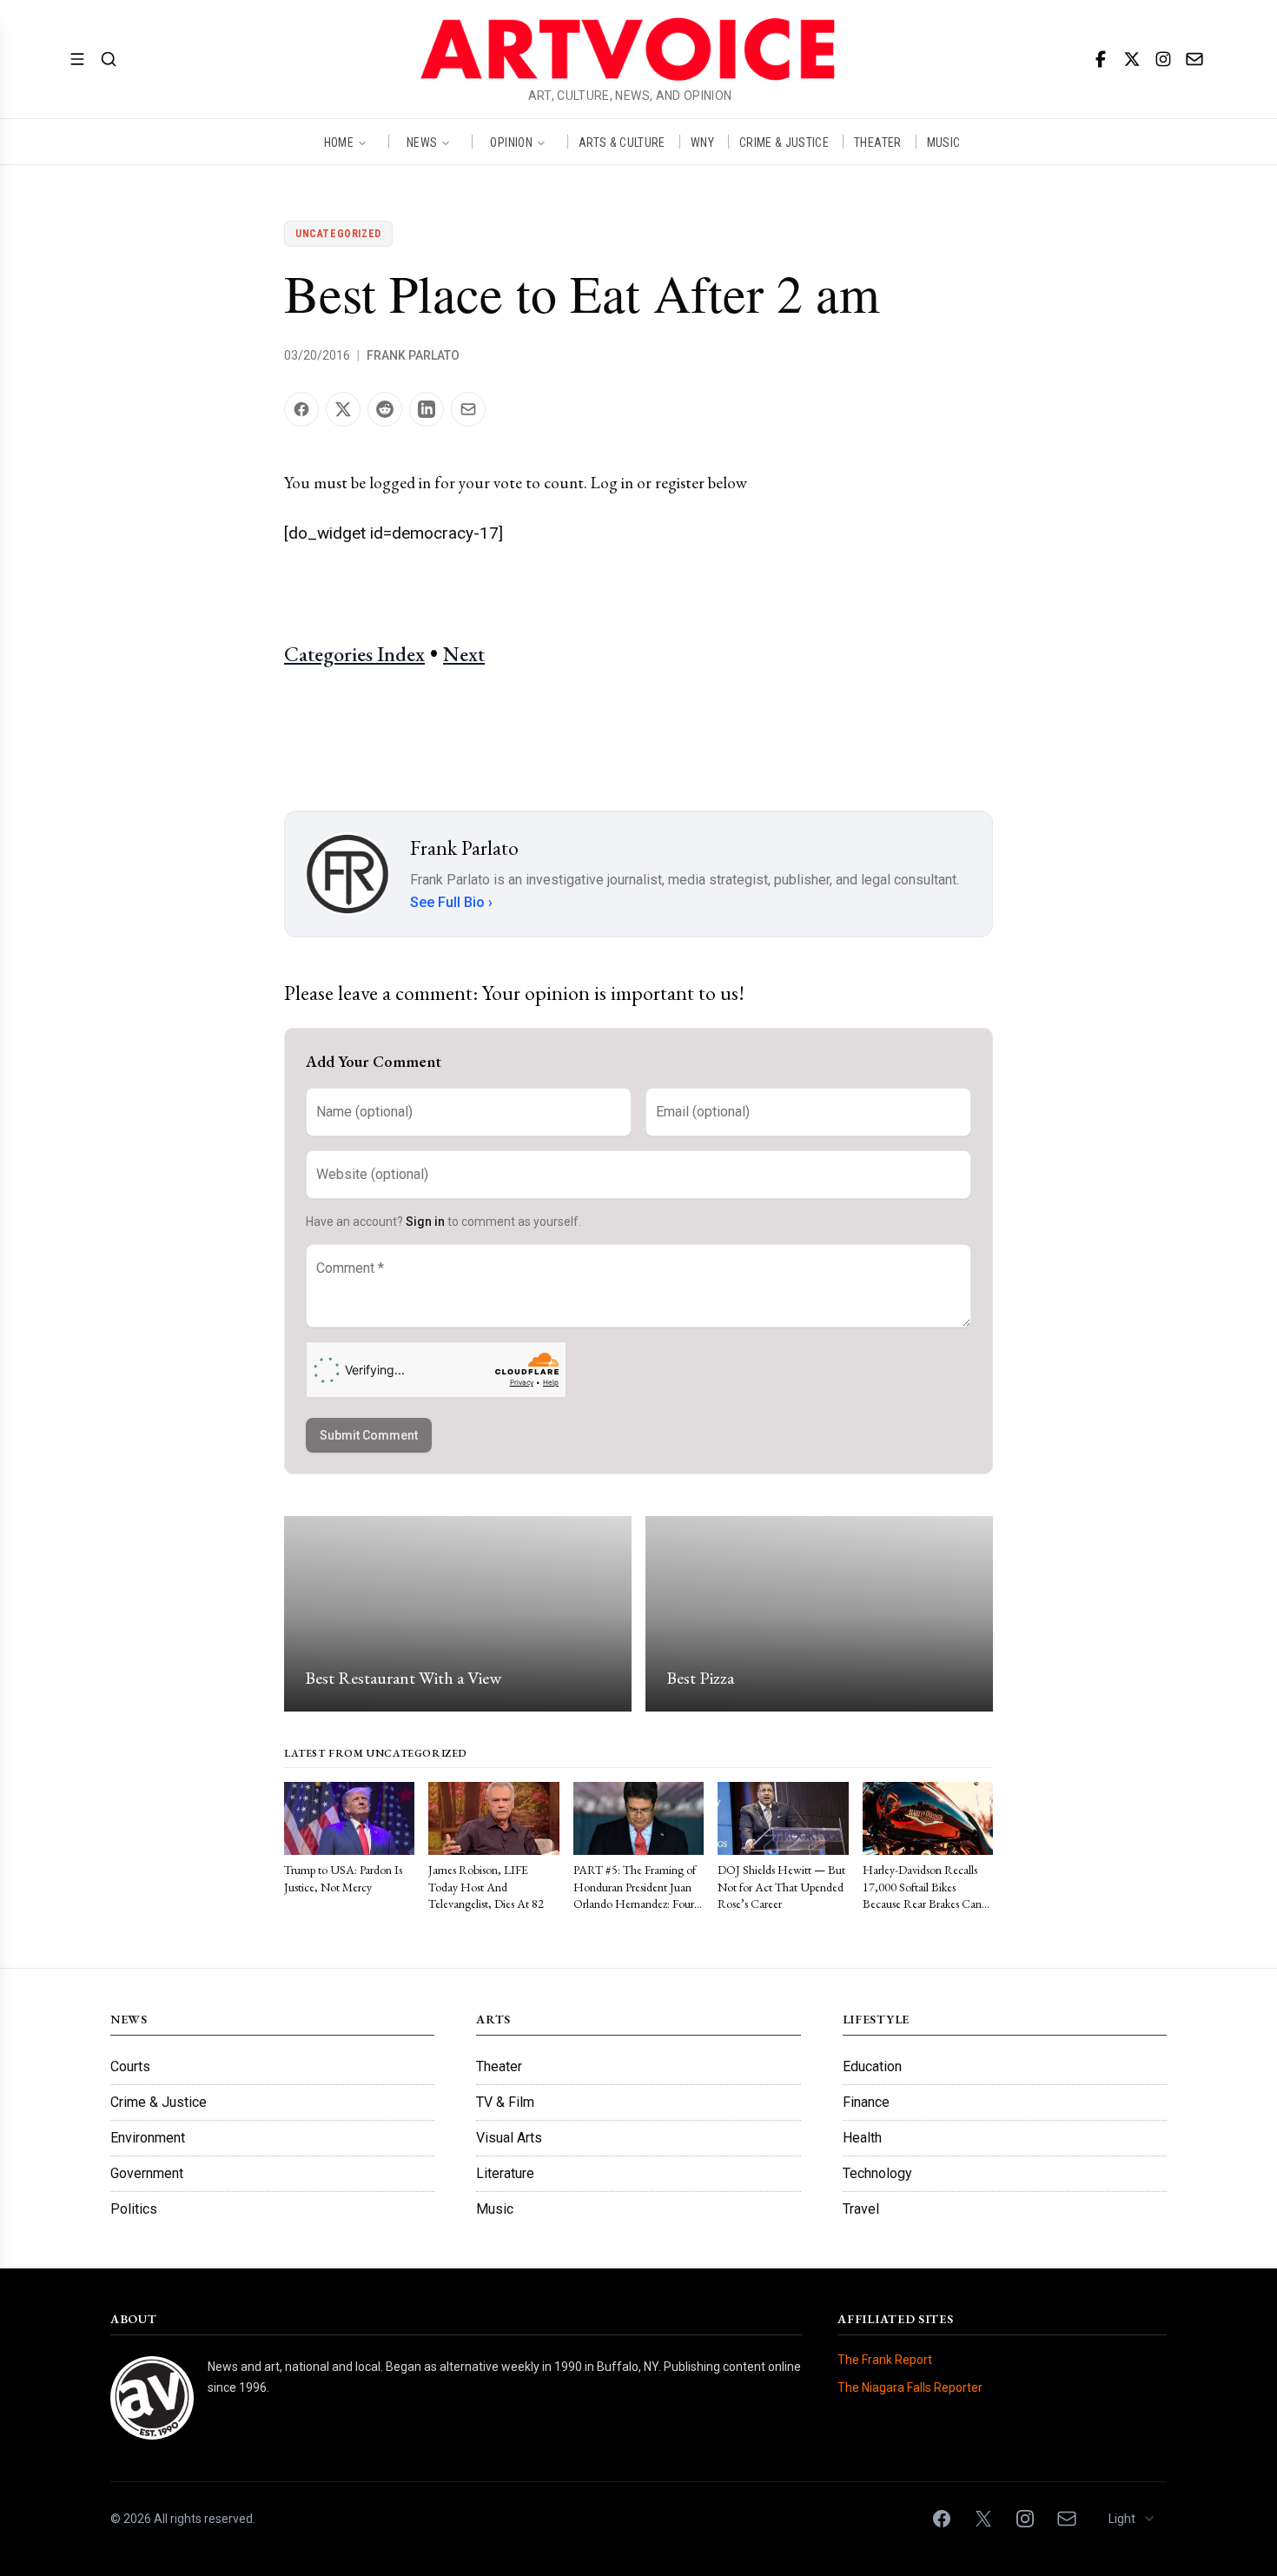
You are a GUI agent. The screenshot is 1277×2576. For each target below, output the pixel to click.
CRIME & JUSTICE (784, 142)
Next (464, 654)
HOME (339, 142)
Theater (499, 2066)
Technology (877, 2173)
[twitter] (1132, 59)
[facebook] (1101, 59)
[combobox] (1132, 2519)
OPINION (511, 142)
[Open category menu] (77, 59)
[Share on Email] (468, 409)
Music (495, 2209)
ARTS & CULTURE (622, 142)
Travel (861, 2209)
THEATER (877, 142)
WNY (702, 142)
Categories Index (354, 654)
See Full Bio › (451, 902)
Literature (505, 2173)
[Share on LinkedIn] (427, 409)
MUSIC (944, 142)
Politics (134, 2209)
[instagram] (1163, 59)
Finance (866, 2102)
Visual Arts (509, 2138)
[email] (1194, 59)
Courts (130, 2066)
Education (872, 2066)
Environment (148, 2138)
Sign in (425, 1222)
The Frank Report (885, 2360)
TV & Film (505, 2102)
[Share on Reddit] (385, 409)
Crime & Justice (159, 2102)
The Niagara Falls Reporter (910, 2387)
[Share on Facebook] (301, 409)
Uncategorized (338, 234)
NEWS (422, 142)
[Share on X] (343, 409)
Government (147, 2173)
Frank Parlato (413, 355)
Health (862, 2138)
